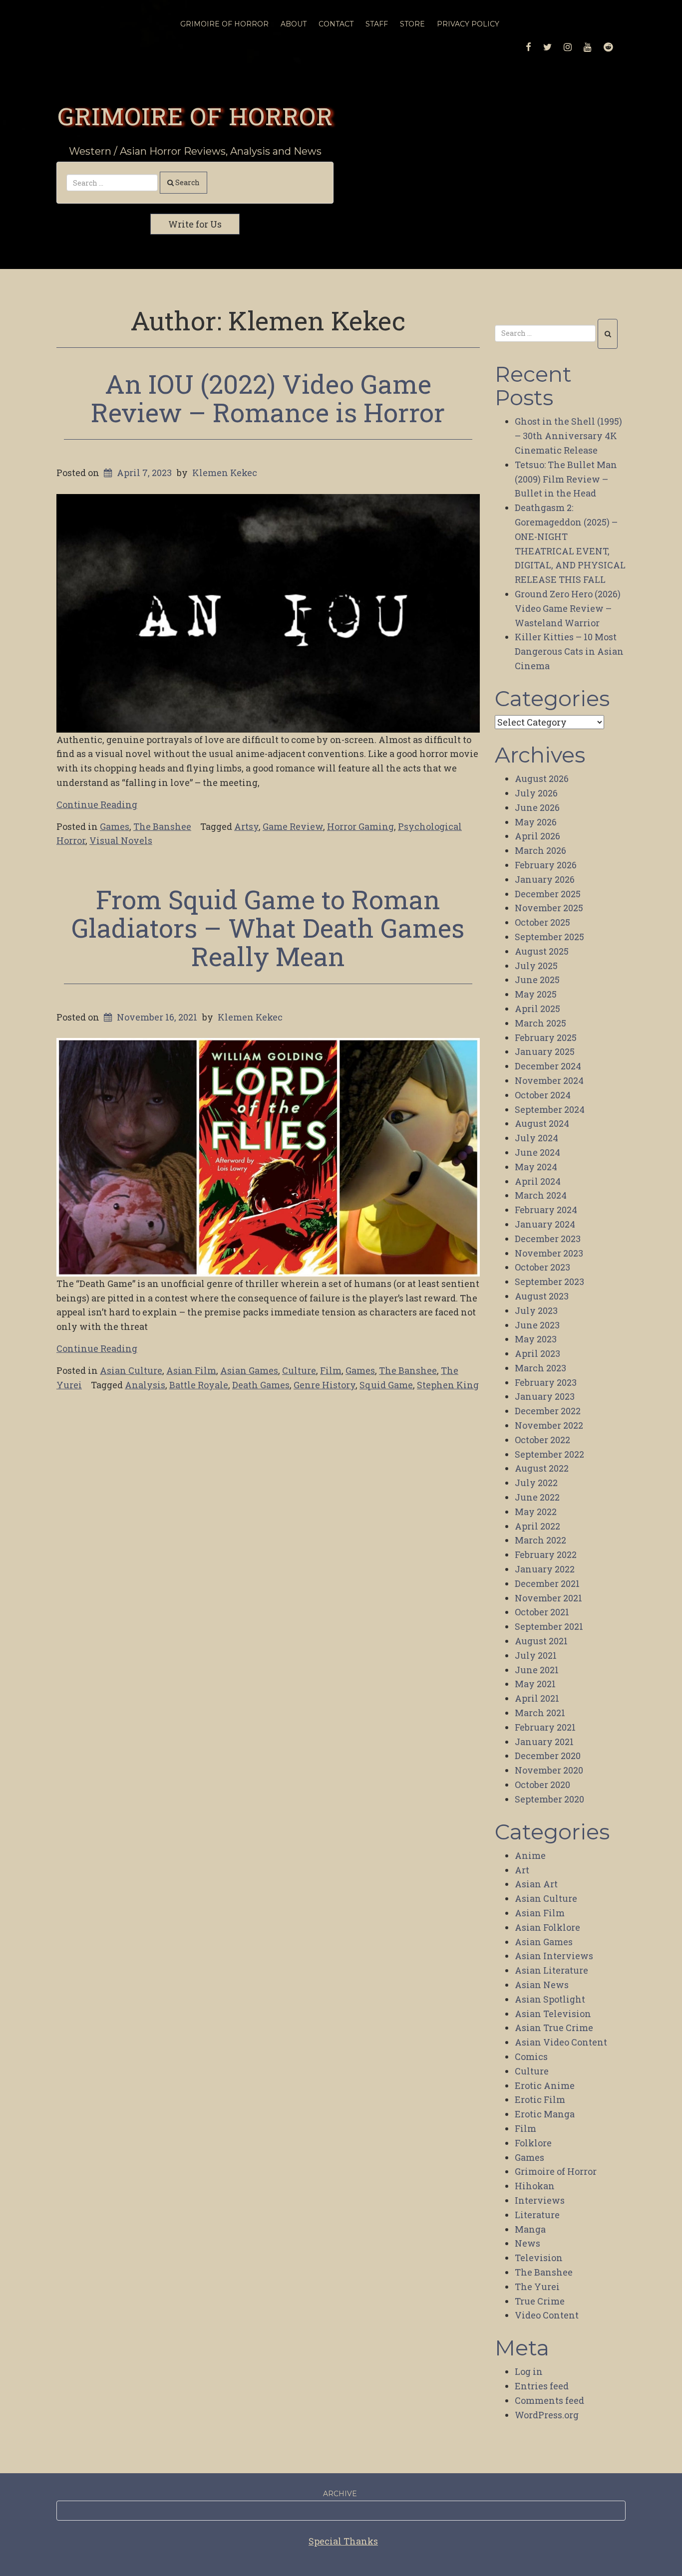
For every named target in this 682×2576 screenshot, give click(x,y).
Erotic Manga (545, 2114)
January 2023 (545, 1396)
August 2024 (542, 1123)
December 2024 (548, 1066)
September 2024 (550, 1109)
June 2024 (537, 1152)
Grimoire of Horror (195, 116)
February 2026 (546, 865)
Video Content (547, 2315)
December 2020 (548, 1756)
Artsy (246, 826)
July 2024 (536, 1138)
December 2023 (548, 1239)
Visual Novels (121, 840)
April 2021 (537, 1698)
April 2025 (537, 1009)
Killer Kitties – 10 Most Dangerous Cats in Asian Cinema (569, 651)
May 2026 (536, 822)
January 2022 (545, 1569)
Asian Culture (131, 1370)
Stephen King (448, 1385)
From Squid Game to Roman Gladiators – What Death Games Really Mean (268, 928)
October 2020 (542, 1785)
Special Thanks (343, 2541)
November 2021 (548, 1598)
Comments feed (549, 2400)
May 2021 (535, 1684)
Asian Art (536, 1884)
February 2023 (546, 1382)
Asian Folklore (547, 1927)
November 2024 (549, 1080)
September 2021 (549, 1626)
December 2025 (548, 894)
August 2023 (542, 1296)
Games (115, 826)
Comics (531, 2057)
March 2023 (540, 1368)
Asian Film (191, 1370)
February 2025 (546, 1037)
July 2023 (536, 1310)
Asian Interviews (554, 1956)
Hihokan (535, 2186)
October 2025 (542, 922)
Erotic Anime (545, 2085)
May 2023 (536, 1339)
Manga (530, 2229)
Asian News (542, 1985)
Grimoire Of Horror (224, 24)
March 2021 (540, 1713)
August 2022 (542, 1468)
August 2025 (542, 951)
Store (412, 24)
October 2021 (542, 1612)
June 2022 (537, 1497)
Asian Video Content (561, 2042)
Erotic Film (540, 2099)
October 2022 (542, 1440)
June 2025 (537, 980)
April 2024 (538, 1181)
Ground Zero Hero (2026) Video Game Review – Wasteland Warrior (568, 608)
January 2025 (545, 1051)
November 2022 (549, 1425)
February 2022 (546, 1554)
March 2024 (541, 1195)
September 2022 (549, 1454)
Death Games (261, 1385)
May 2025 (536, 994)
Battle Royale (199, 1385)
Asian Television (553, 2014)
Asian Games (249, 1370)
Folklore (533, 2143)
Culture (299, 1370)
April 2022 (537, 1526)
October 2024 (543, 1095)
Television (539, 2258)
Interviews (540, 2200)
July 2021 (536, 1655)
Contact (336, 24)
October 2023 (542, 1267)
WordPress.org (547, 2415)
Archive (340, 2494)
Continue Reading (97, 804)
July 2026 (536, 793)
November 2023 (549, 1253)
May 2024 (536, 1167)
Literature (537, 2215)
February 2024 (546, 1210)
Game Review (293, 826)
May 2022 (536, 1512)
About (294, 24)
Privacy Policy (468, 24)
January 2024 (545, 1224)
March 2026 (540, 850)
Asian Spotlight (550, 1999)
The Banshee (162, 826)
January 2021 (544, 1742)
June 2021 (537, 1670)
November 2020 (549, 1770)
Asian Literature (551, 1970)
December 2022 (548, 1411)
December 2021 (547, 1583)
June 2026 (537, 807)
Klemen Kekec (225, 473)
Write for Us (195, 224)
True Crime (540, 2301)
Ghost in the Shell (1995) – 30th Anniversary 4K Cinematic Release (568, 436)
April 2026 (537, 836)
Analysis (145, 1385)
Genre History (325, 1385)
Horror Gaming (360, 826)
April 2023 (537, 1353)
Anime (530, 1855)
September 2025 (549, 937)
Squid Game (386, 1385)
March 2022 (540, 1540)
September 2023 (549, 1282)
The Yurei (537, 2287)
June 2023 (537, 1325)
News (527, 2243)
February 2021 (545, 1727)
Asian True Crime (554, 2028)
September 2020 (549, 1799)
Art (522, 1870)
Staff (377, 24)
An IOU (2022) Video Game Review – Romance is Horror (268, 398)
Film (331, 1370)
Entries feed (542, 2386)
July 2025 (536, 966)
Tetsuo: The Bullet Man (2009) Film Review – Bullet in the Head (566, 479)
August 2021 (541, 1641)
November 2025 (549, 908)
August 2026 (542, 778)
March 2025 (540, 1023)
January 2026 (545, 879)
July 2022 (536, 1483)
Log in (529, 2371)
